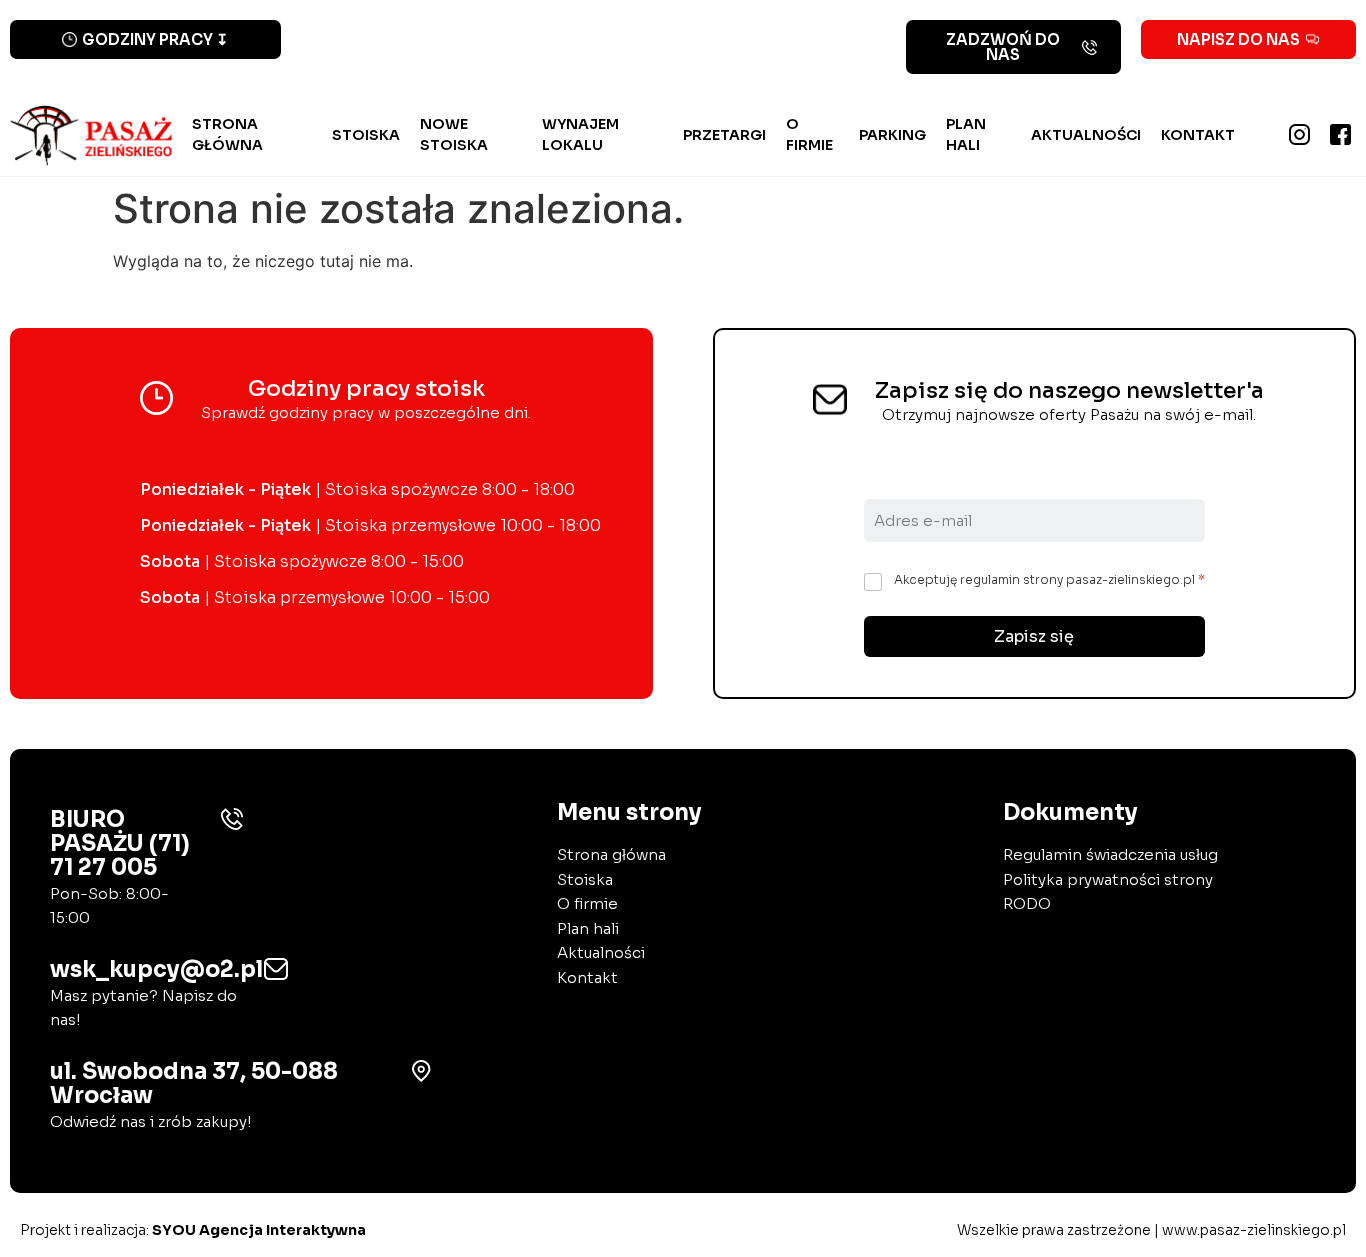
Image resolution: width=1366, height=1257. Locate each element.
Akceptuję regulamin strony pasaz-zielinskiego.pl (1049, 579)
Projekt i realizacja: (193, 1230)
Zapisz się (1034, 636)
